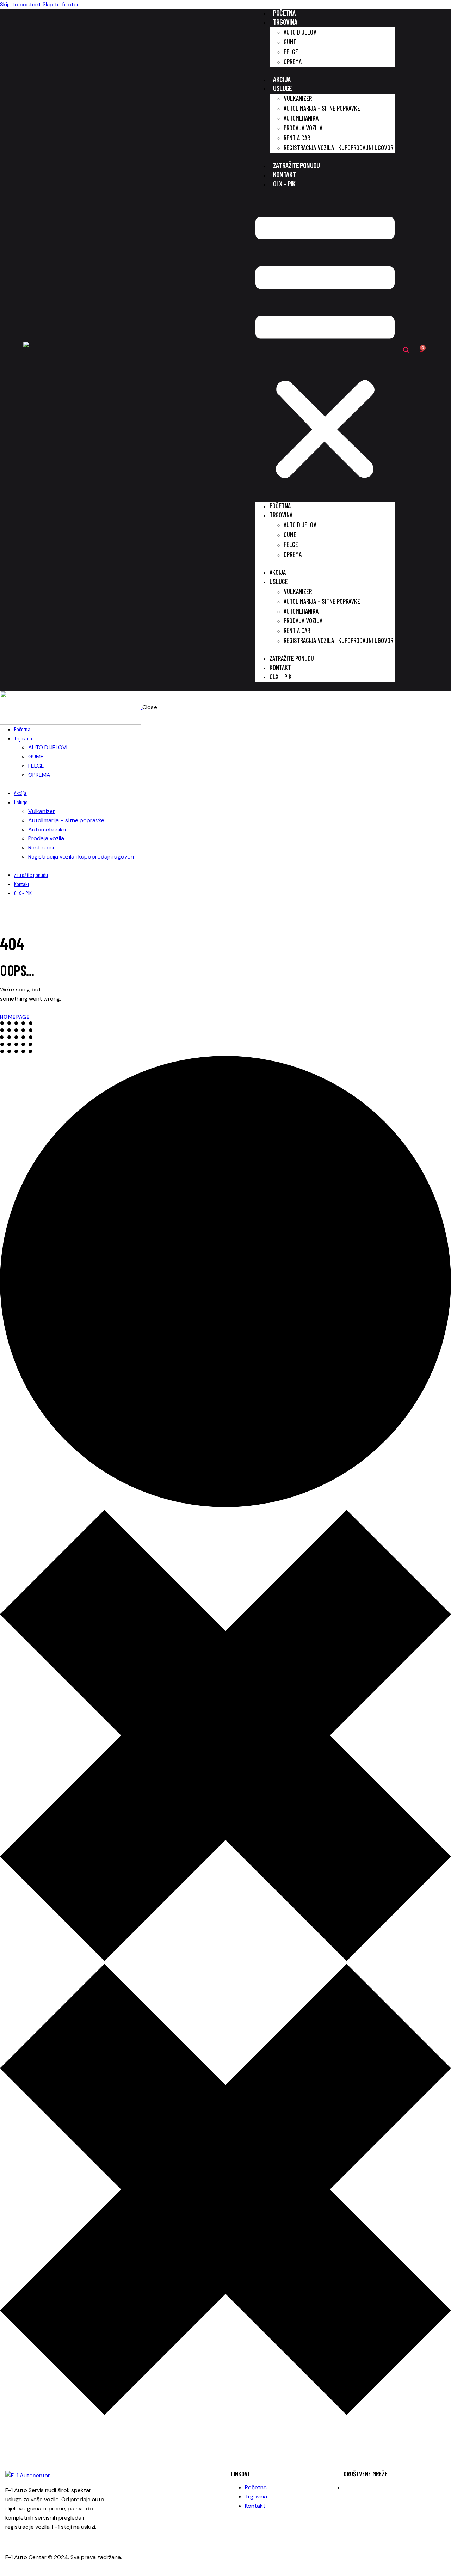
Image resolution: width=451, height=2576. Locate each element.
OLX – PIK (284, 183)
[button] (325, 350)
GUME (290, 42)
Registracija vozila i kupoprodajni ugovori (339, 147)
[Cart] (421, 350)
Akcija (282, 79)
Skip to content (21, 4)
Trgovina (285, 22)
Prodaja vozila (303, 128)
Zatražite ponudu (296, 165)
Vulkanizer (298, 98)
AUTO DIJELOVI (301, 32)
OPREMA (293, 62)
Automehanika (301, 118)
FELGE (291, 52)
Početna (284, 13)
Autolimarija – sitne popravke (322, 108)
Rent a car (297, 138)
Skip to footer (61, 4)
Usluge (282, 88)
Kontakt (284, 174)
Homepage (15, 1017)
